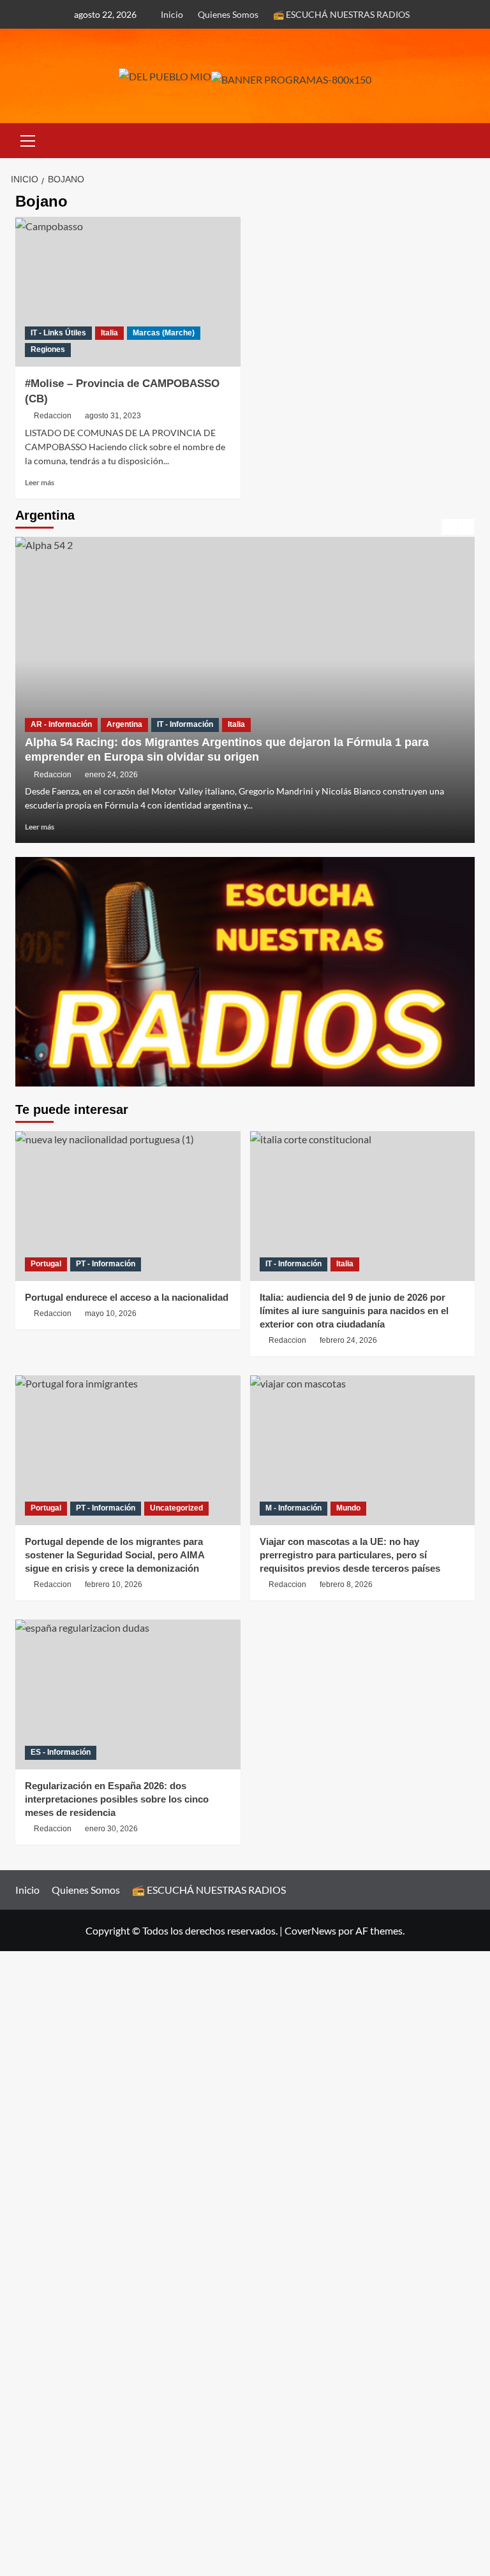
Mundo (348, 1508)
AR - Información (61, 724)
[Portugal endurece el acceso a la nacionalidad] (128, 1206)
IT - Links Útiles (58, 333)
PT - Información (106, 1264)
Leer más (40, 482)
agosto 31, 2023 (113, 416)
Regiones (48, 349)
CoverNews (310, 1930)
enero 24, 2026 (111, 775)
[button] (28, 139)
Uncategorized (176, 1508)
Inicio (172, 14)
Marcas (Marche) (164, 333)
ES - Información (61, 1752)
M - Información (293, 1508)
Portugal (46, 1264)
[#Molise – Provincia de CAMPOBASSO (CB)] (128, 292)
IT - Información (185, 724)
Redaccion (53, 416)
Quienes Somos (228, 14)
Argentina (124, 724)
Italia (109, 333)
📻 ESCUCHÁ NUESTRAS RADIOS (341, 14)
